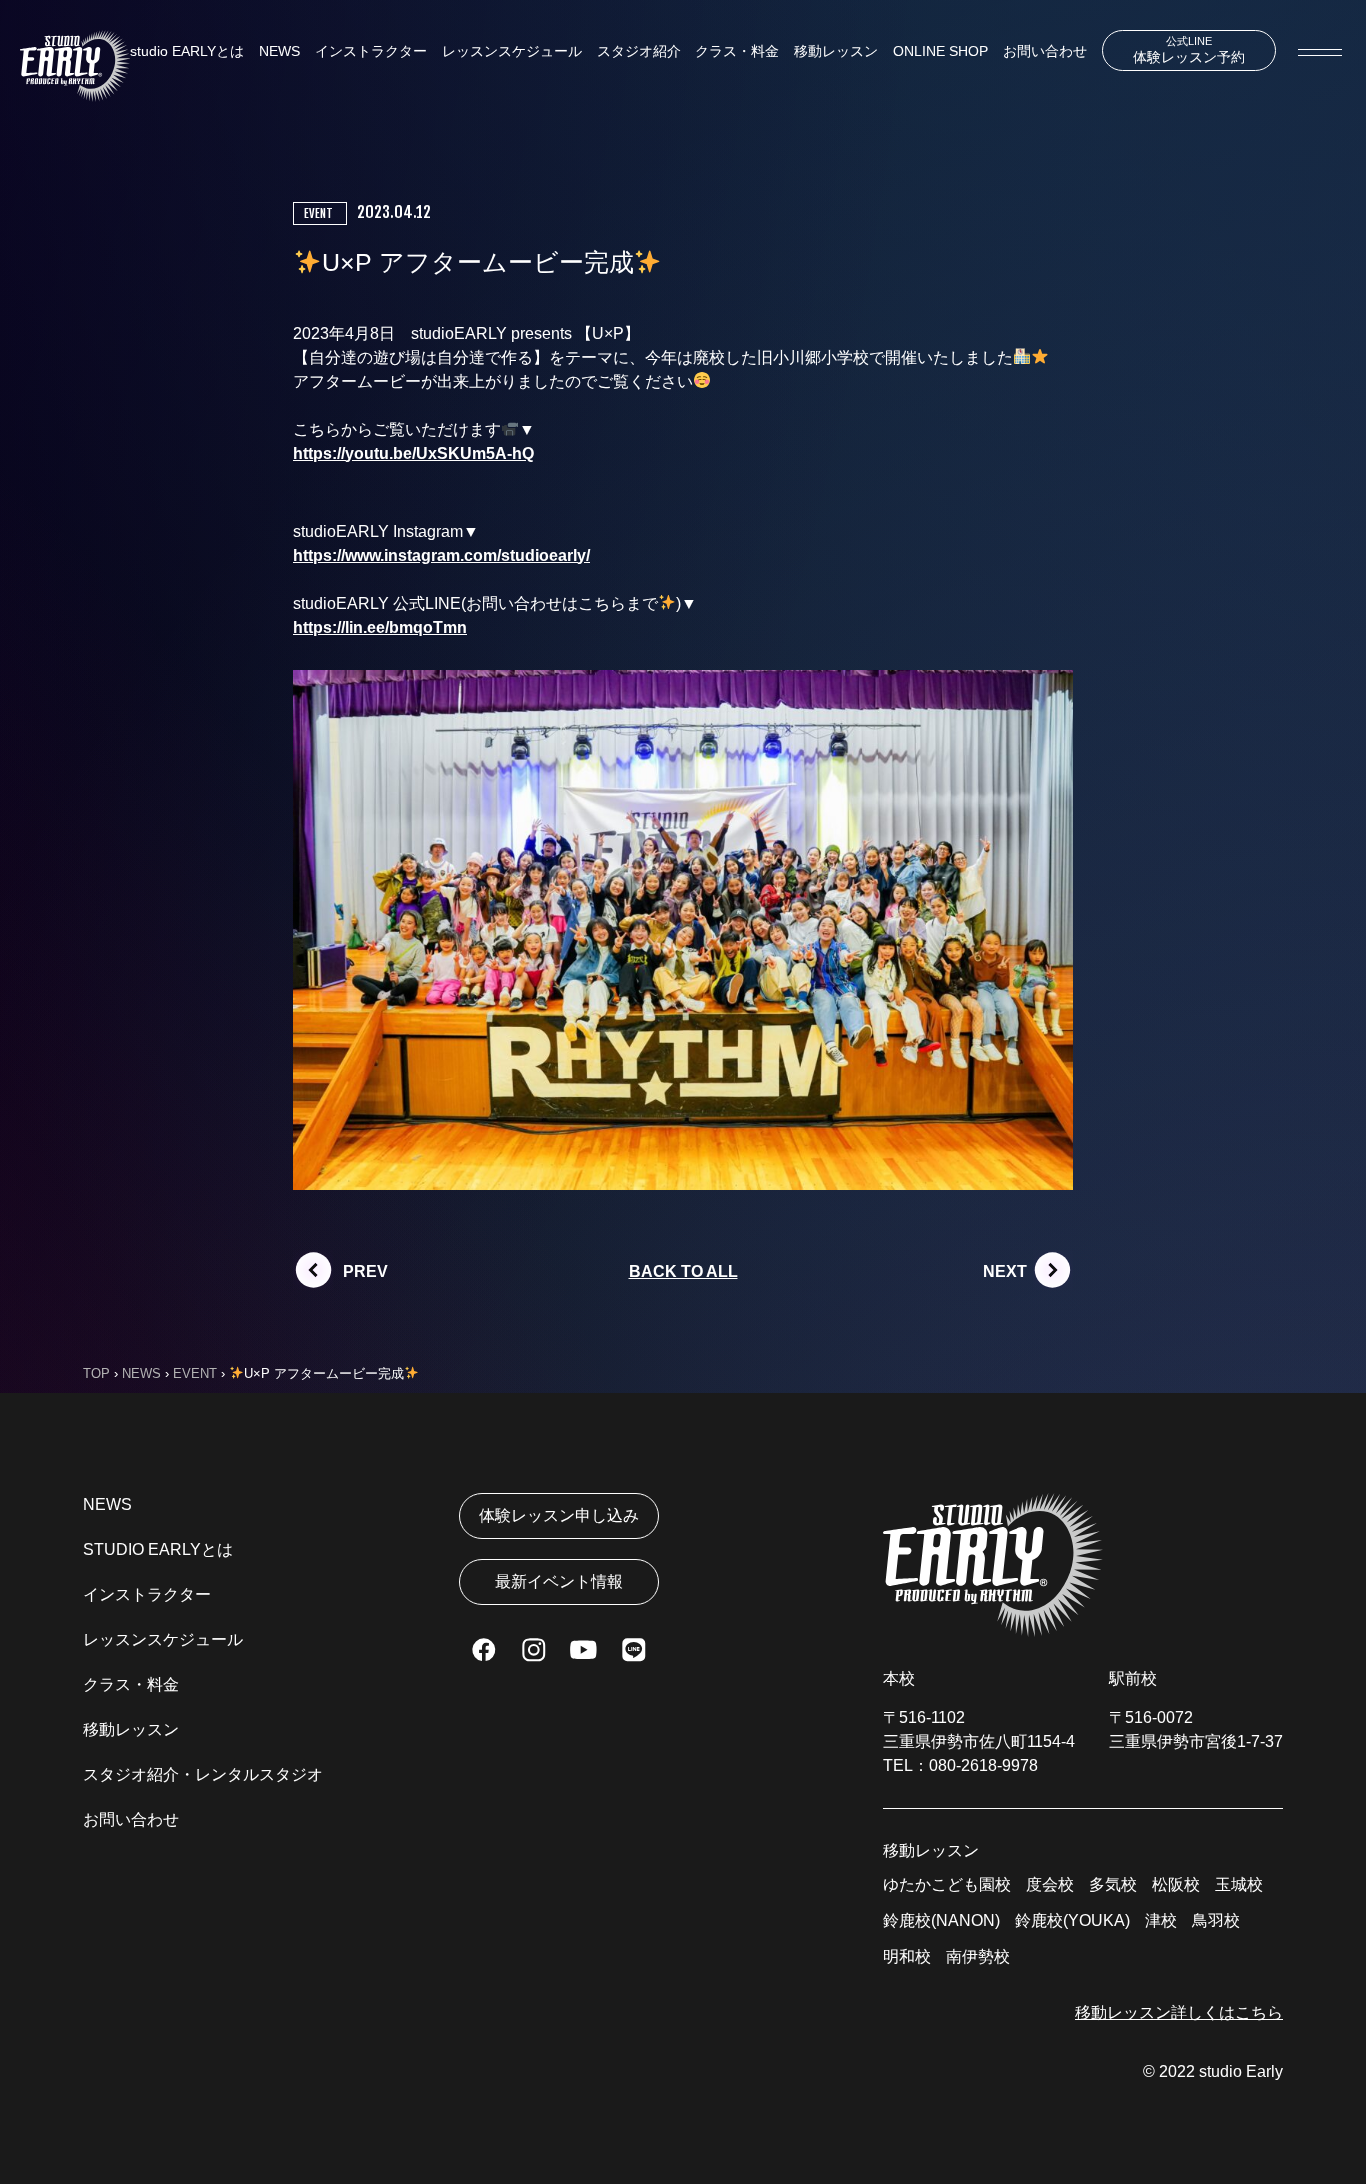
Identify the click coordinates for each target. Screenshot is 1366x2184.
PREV (365, 1271)
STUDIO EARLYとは (158, 1549)
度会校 (1050, 1884)
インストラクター (371, 51)
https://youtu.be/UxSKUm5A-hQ (413, 453)
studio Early (1241, 2071)
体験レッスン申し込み (559, 1515)
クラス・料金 (737, 51)
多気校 (1113, 1884)
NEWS (279, 51)
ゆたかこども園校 (947, 1884)
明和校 (907, 1956)
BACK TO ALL (683, 1271)
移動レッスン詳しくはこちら (1179, 2012)
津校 (1161, 1920)
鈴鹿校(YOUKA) (1072, 1920)
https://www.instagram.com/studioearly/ (441, 555)
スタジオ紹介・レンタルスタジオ (203, 1774)
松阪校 (1176, 1884)
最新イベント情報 (559, 1581)
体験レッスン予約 (1189, 50)
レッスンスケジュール (512, 51)
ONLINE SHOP (940, 51)
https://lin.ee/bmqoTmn (380, 627)
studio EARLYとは (187, 51)
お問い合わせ (1045, 51)
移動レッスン (836, 51)
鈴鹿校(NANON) (941, 1920)
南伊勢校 (978, 1956)
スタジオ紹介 (639, 51)
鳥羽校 (1216, 1920)
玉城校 (1239, 1884)
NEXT (1005, 1271)
